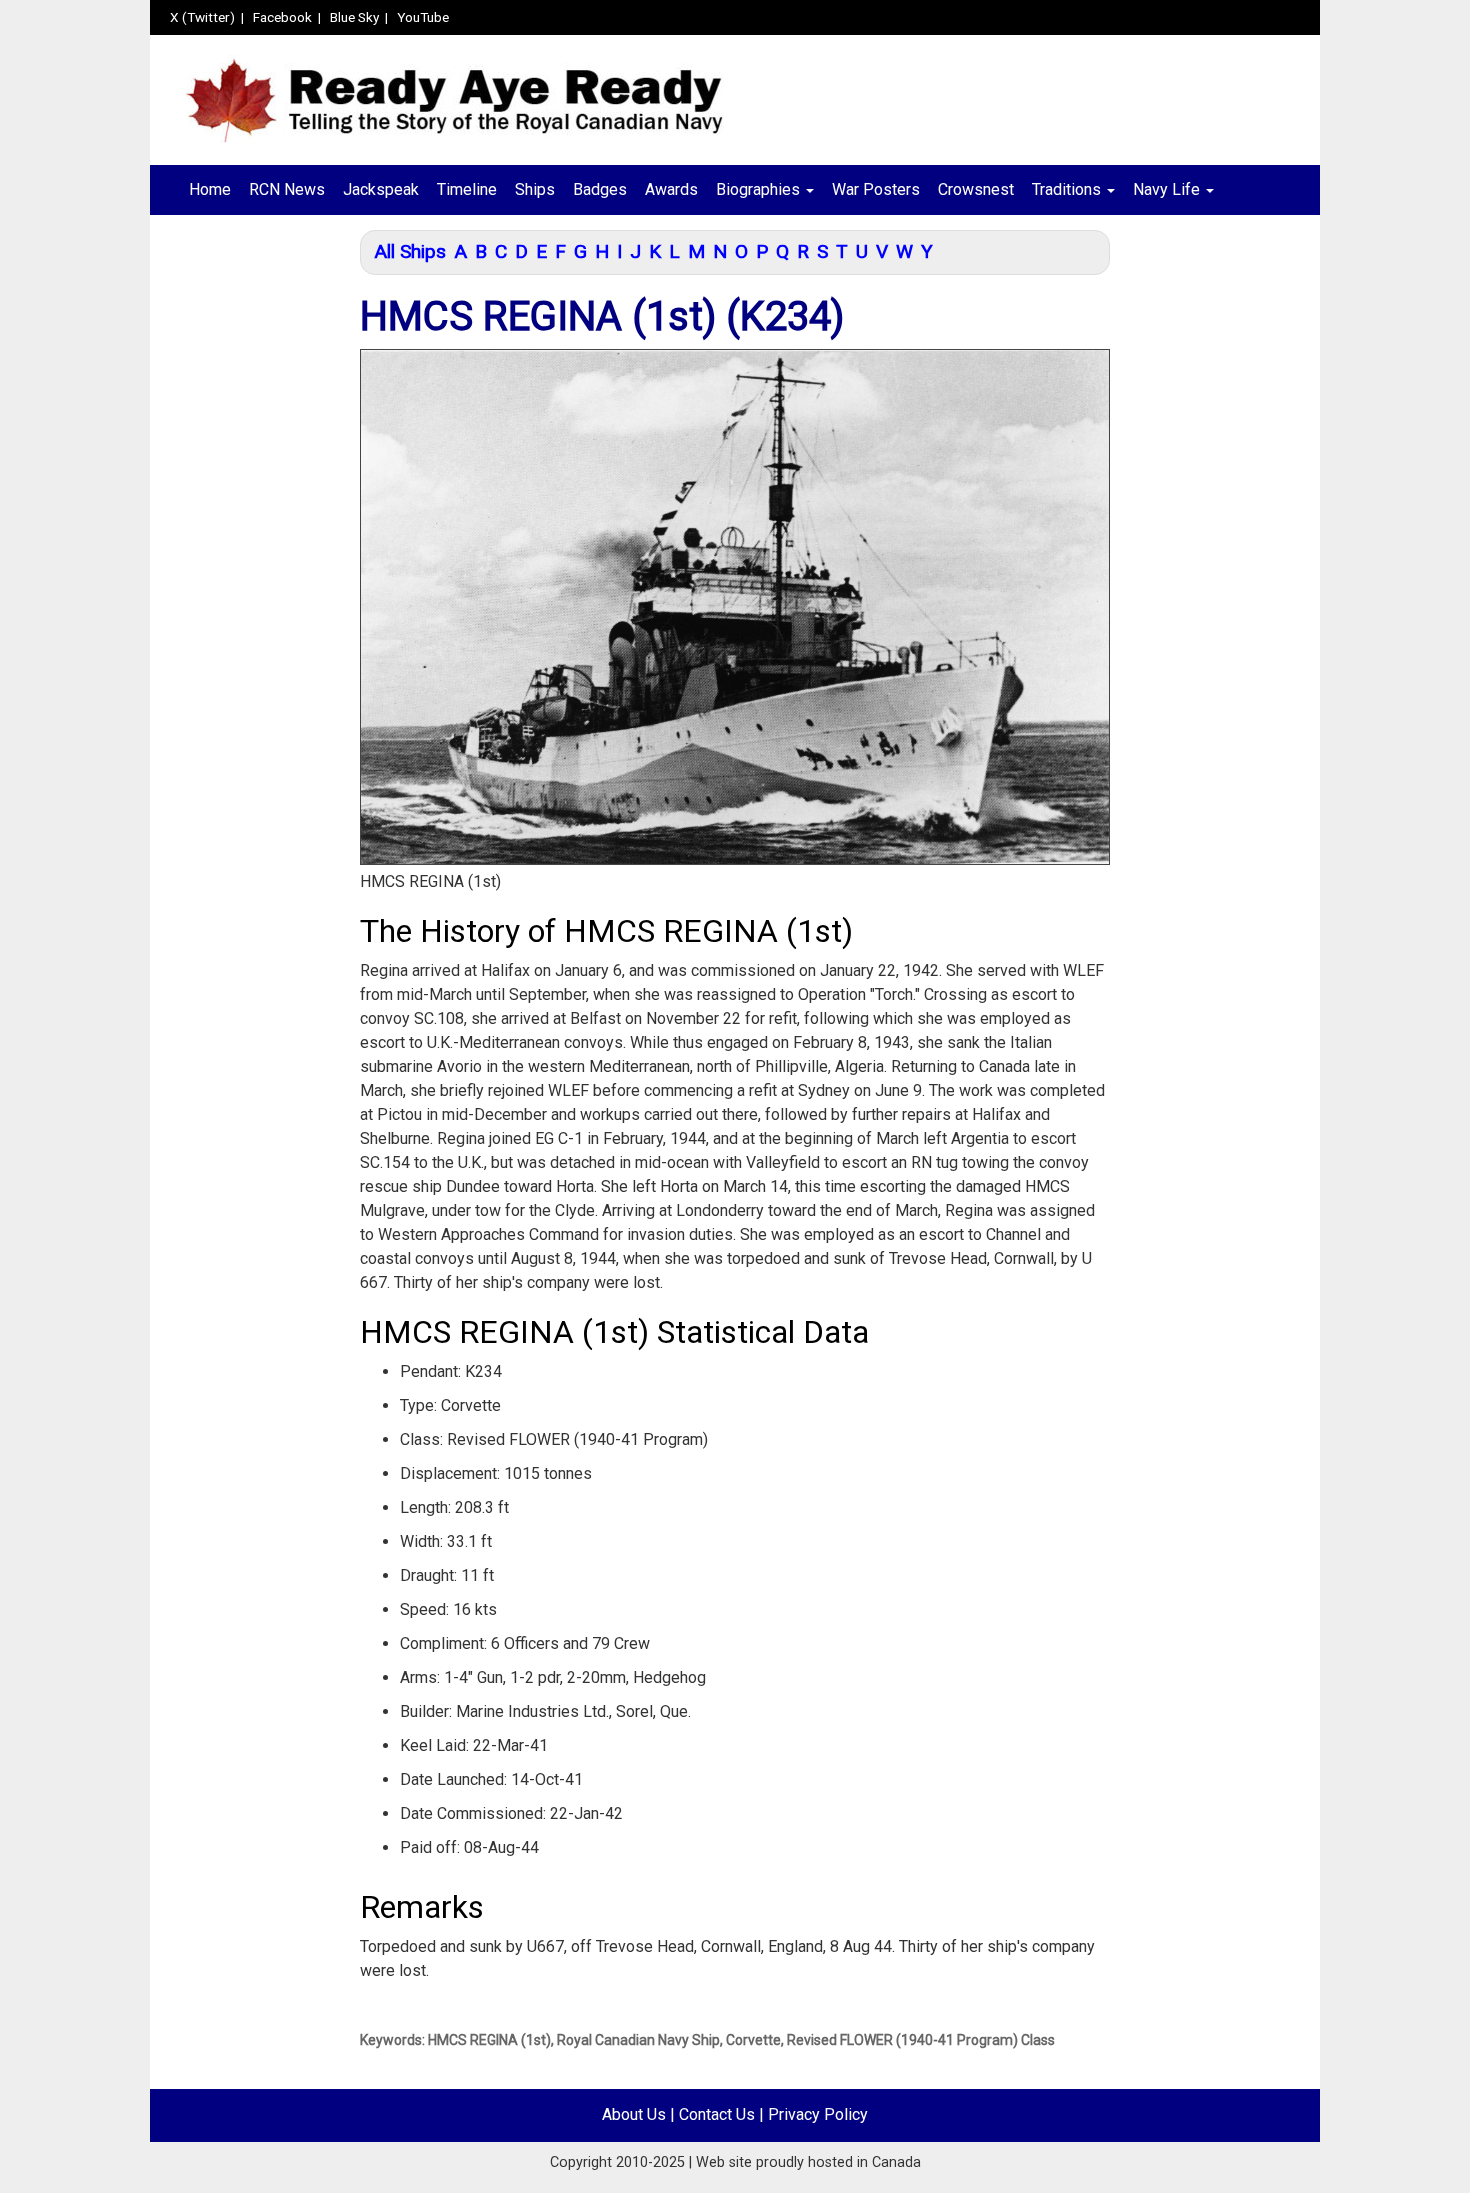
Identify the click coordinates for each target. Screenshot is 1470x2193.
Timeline (467, 189)
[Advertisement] (247, 547)
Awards (671, 189)
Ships (535, 189)
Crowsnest (976, 189)
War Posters (876, 189)
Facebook (282, 17)
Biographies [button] (760, 189)
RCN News (287, 189)
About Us (634, 2114)
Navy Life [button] (1168, 189)
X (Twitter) (202, 17)
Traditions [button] (1068, 189)
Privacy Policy (818, 2114)
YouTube (423, 17)
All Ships (410, 251)
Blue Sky (354, 17)
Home (210, 189)
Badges (600, 189)
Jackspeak (381, 189)
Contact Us (717, 2114)
